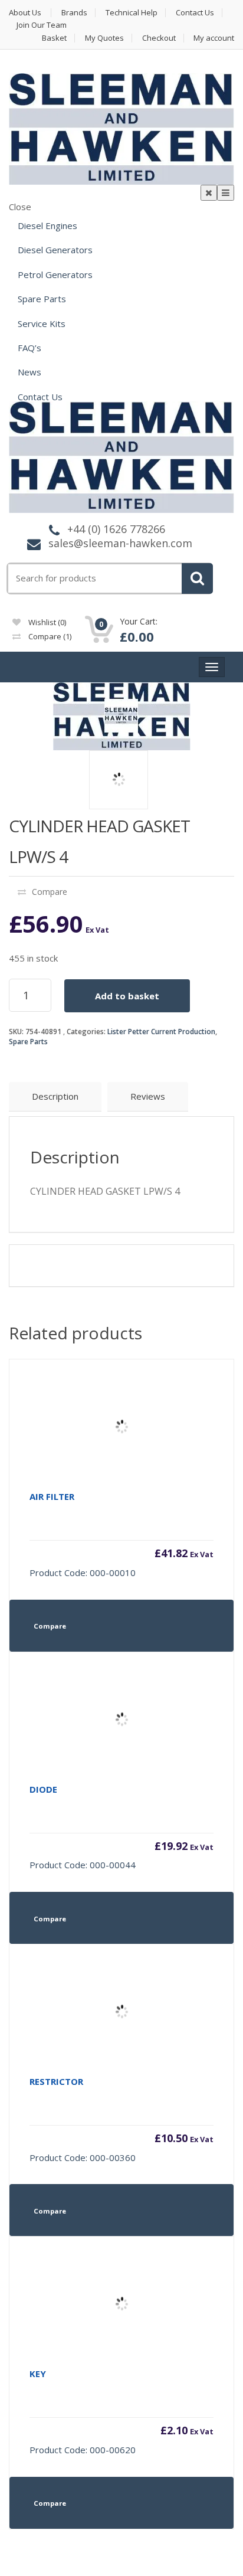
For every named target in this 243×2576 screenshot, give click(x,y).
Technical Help (132, 13)
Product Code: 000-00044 (121, 1827)
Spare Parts (42, 299)
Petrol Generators (55, 274)
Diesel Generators (55, 250)
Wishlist (46, 622)
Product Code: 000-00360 (121, 2119)
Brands (74, 13)
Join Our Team (42, 25)
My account (214, 38)
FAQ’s (29, 348)
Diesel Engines (47, 225)
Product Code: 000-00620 (121, 2412)
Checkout (159, 38)
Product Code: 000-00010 (121, 1534)
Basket (54, 38)
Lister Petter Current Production (161, 1032)
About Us (25, 13)
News (29, 372)
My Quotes (104, 38)
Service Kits (42, 323)
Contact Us (195, 13)
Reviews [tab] (148, 1096)
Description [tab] (55, 1096)
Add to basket (127, 996)
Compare (49, 636)
